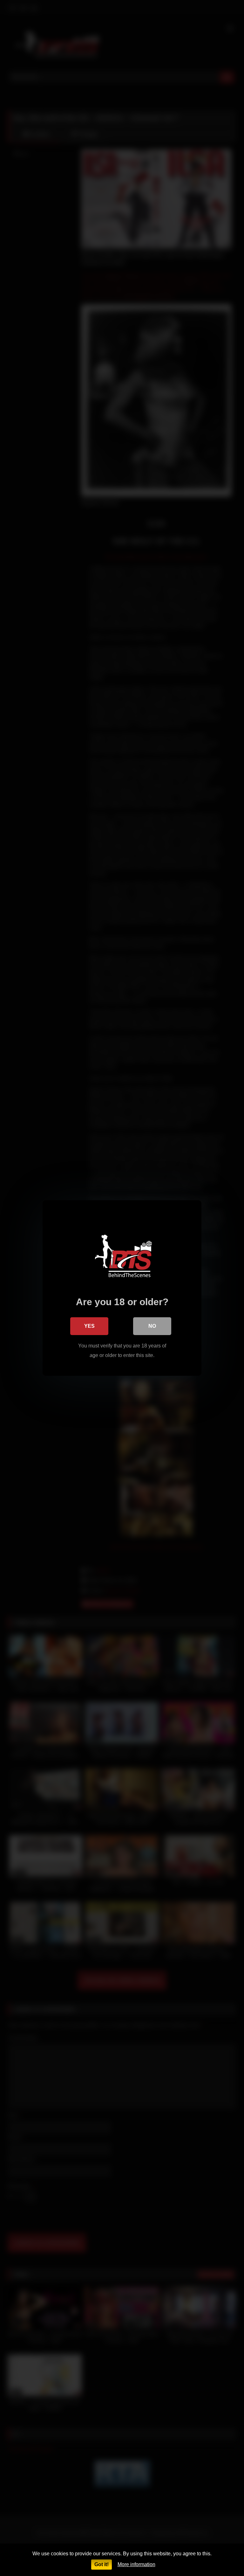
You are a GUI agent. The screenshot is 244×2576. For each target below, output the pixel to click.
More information (136, 2564)
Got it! (102, 2564)
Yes (89, 1326)
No (152, 1326)
